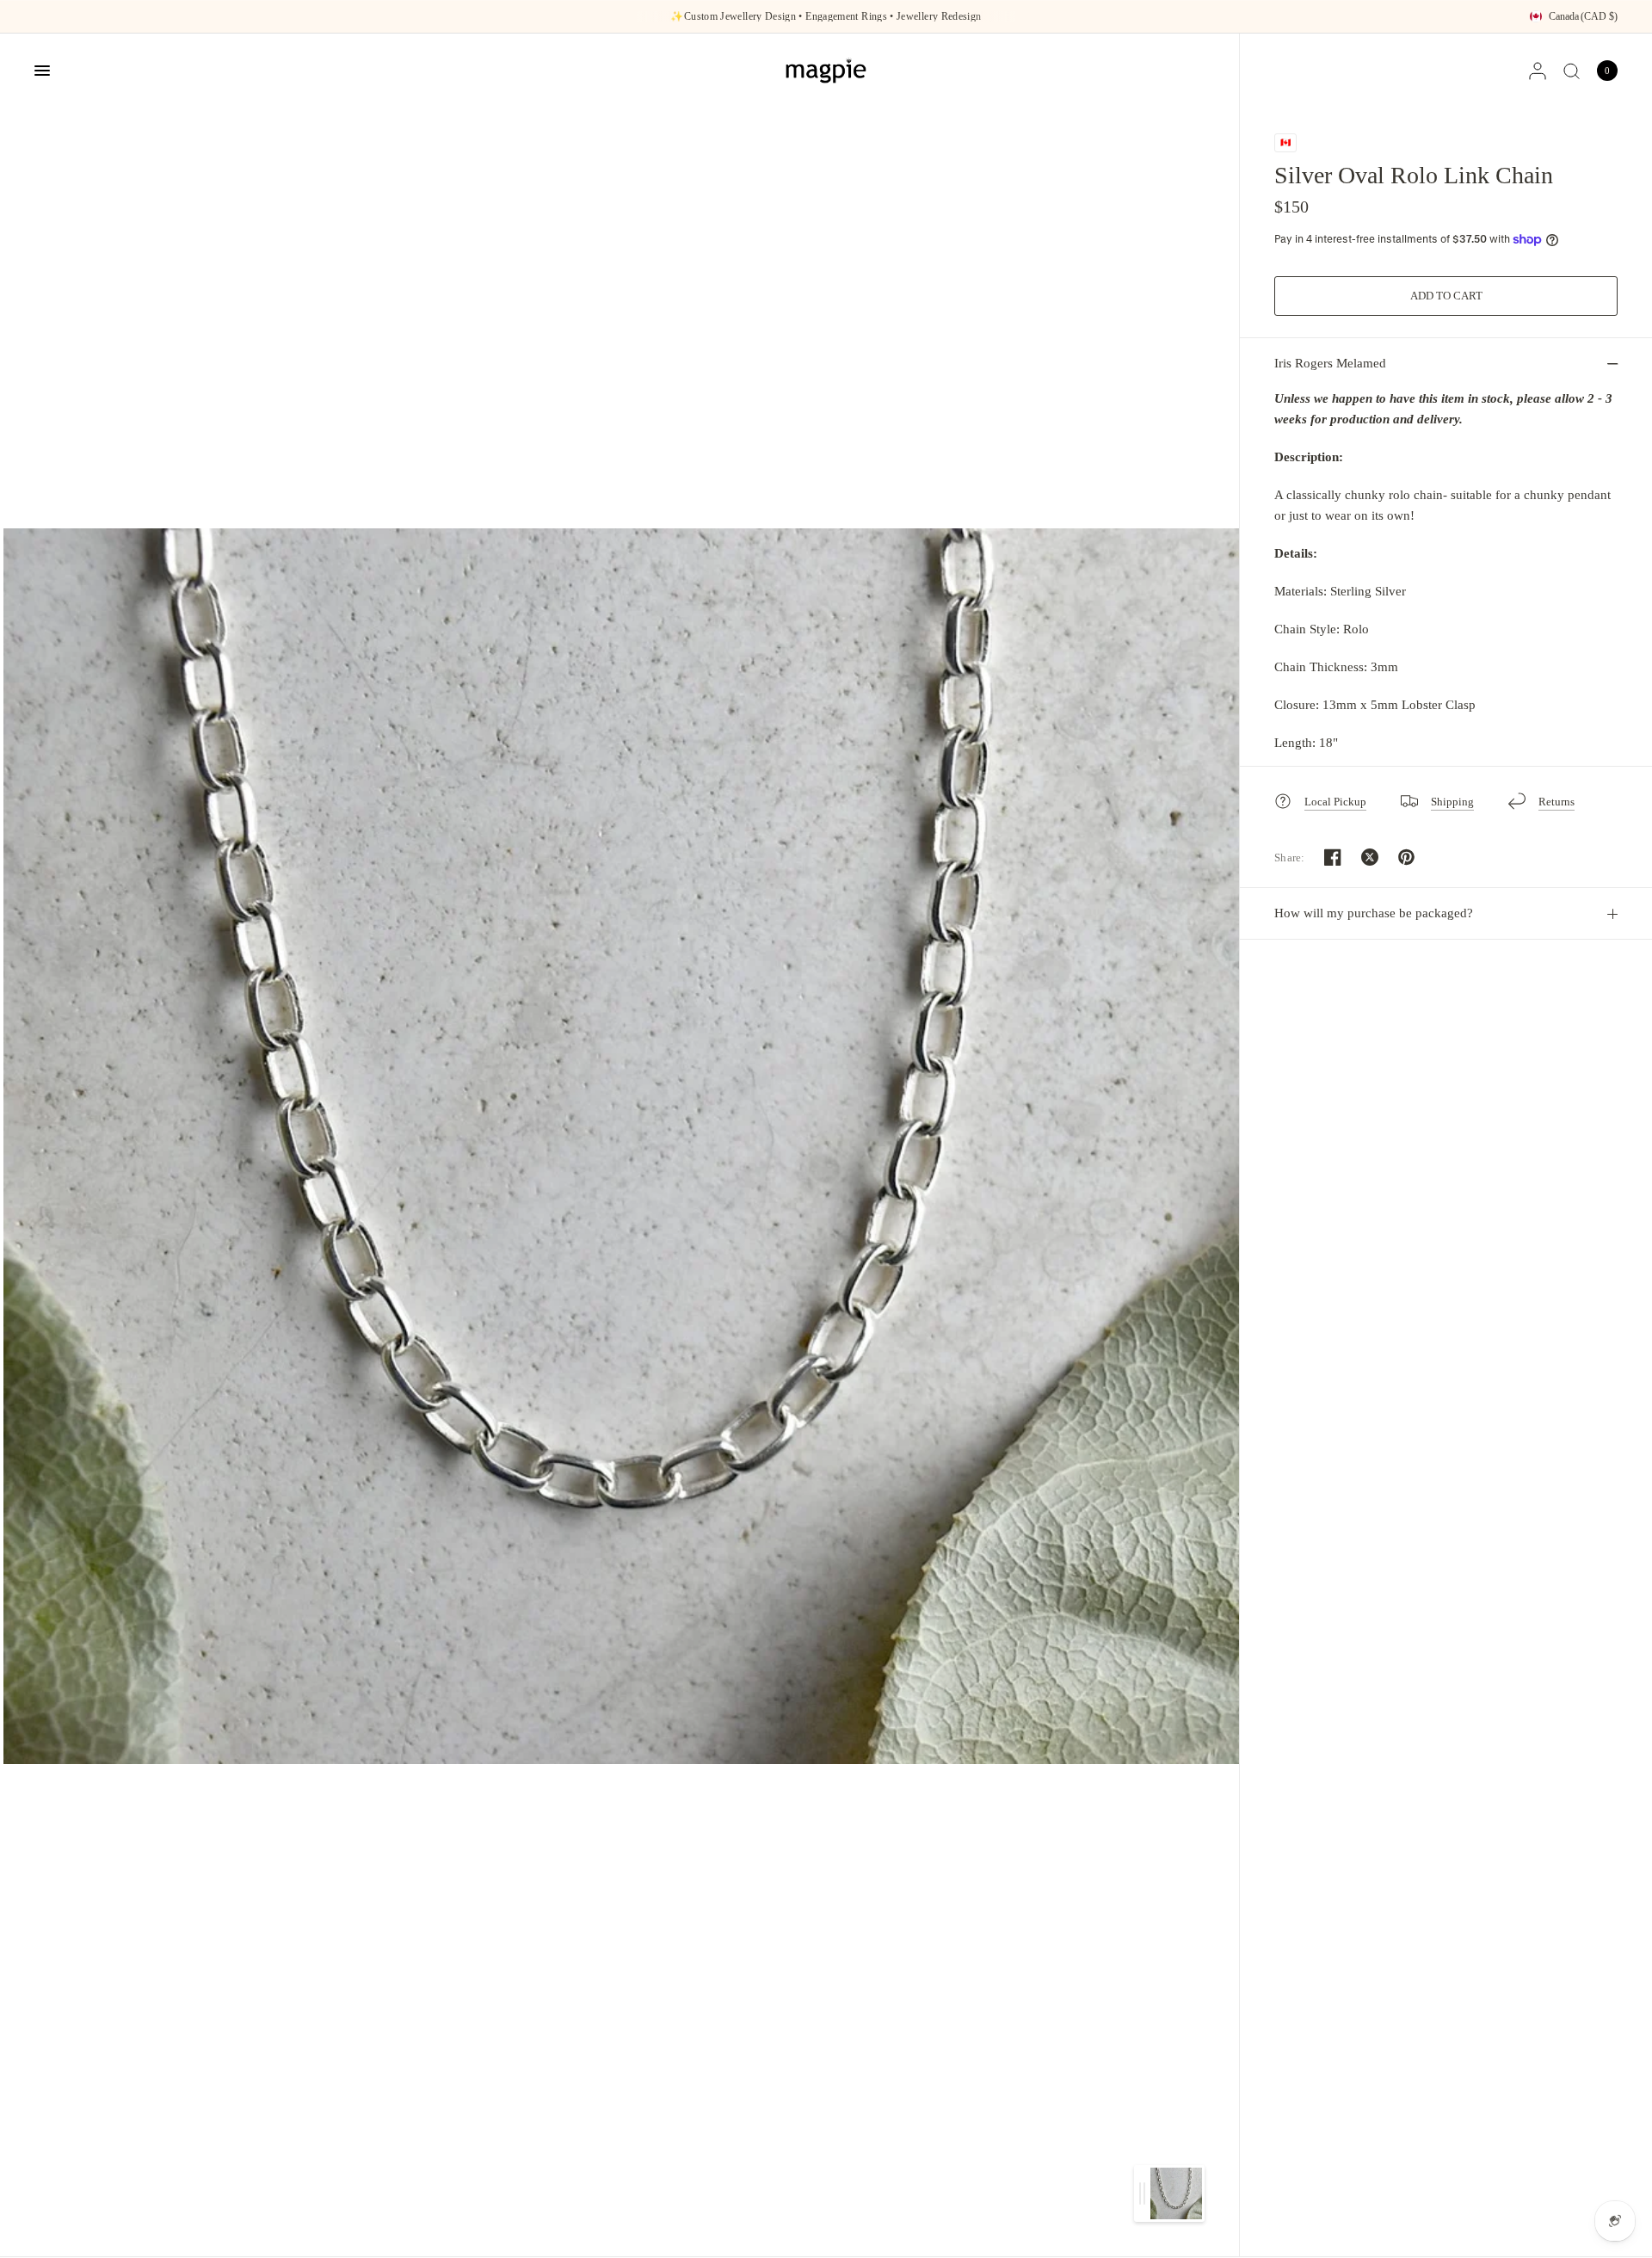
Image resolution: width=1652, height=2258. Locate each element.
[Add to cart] (1446, 296)
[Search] (1572, 71)
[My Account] (1538, 71)
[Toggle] (1142, 2193)
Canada (1583, 16)
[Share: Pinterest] (1407, 857)
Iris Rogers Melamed (1330, 363)
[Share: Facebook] (1333, 857)
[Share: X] (1370, 857)
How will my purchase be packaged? (1374, 913)
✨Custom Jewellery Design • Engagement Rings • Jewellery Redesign (826, 16)
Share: (1290, 858)
